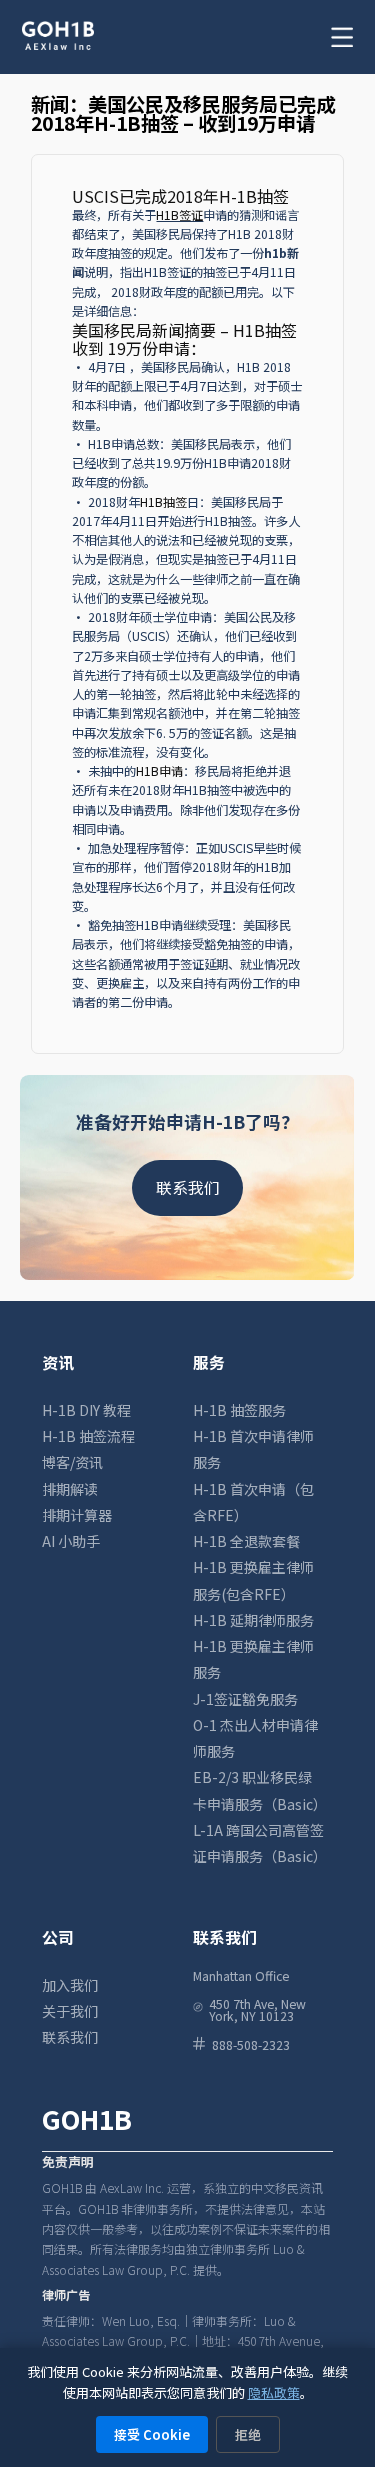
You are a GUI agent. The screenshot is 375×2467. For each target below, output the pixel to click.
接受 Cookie (152, 2434)
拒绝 (248, 2434)
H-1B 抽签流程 (88, 1436)
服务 (209, 1362)
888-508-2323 (251, 2044)
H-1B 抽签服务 (239, 1410)
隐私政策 (274, 2392)
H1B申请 (159, 771)
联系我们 (188, 1187)
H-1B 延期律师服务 (253, 1620)
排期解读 (70, 1489)
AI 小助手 (71, 1541)
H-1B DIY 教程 (86, 1410)
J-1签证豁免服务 (245, 1699)
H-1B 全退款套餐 (246, 1541)
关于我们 (70, 2011)
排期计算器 (77, 1515)
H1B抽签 (163, 502)
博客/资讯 (72, 1462)
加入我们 (70, 1985)
